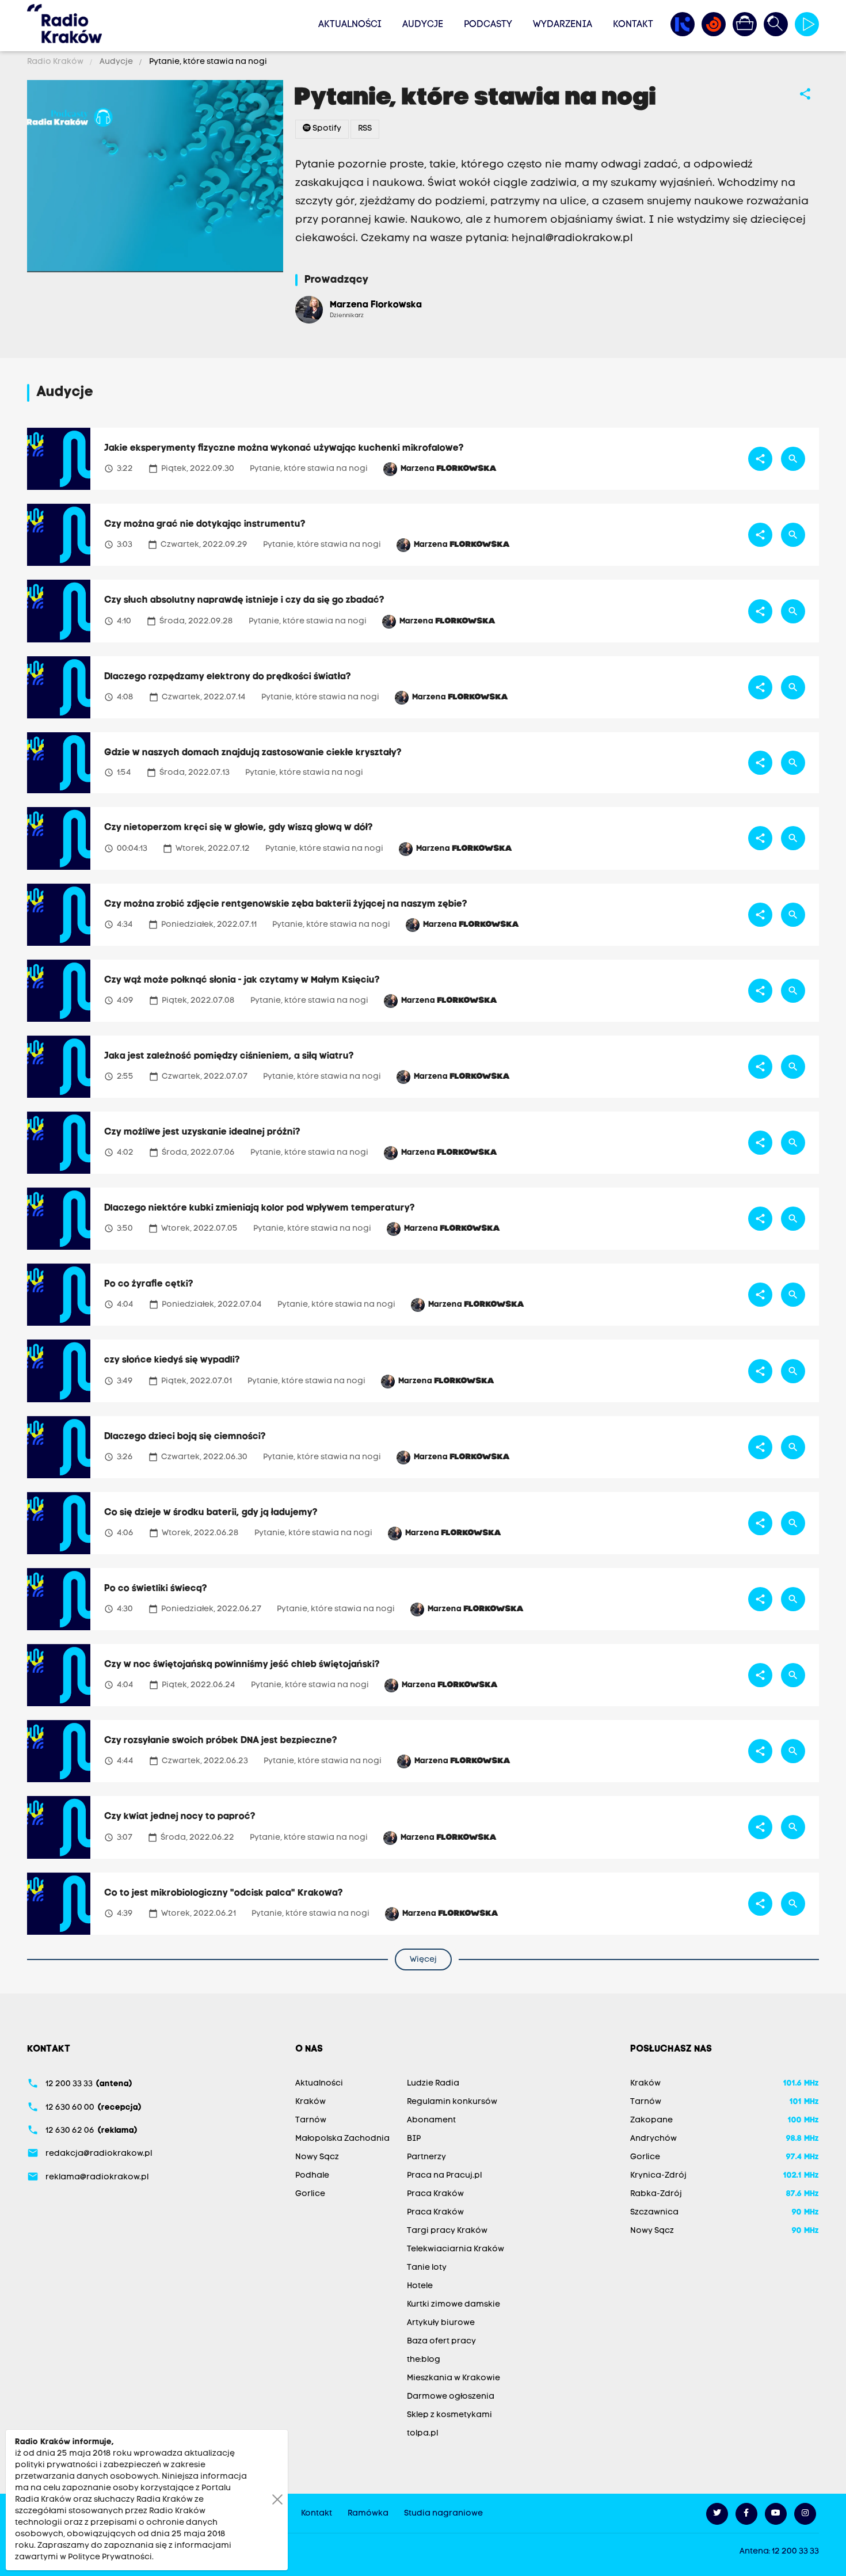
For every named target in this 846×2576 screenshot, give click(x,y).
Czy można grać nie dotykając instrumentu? (205, 524)
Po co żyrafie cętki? (149, 1284)
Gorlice (310, 2194)
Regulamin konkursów (452, 2102)
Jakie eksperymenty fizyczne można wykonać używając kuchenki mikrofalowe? (284, 448)
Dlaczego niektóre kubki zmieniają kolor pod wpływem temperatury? (260, 1208)
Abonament (431, 2120)
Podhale (312, 2176)
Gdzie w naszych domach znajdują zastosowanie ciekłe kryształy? (253, 753)
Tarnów (311, 2120)
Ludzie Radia (433, 2084)
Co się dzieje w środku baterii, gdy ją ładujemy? (211, 1513)
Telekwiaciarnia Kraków (456, 2249)
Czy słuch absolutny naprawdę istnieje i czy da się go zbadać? (244, 600)
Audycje (423, 25)
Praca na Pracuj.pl (444, 2176)
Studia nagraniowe (443, 2514)
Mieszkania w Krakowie (454, 2378)
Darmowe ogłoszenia (451, 2397)
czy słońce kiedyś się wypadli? (172, 1360)
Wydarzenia (563, 25)
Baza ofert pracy (441, 2341)
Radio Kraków (56, 62)
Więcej (423, 1960)
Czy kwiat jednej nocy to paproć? (180, 1817)
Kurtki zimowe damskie (454, 2305)
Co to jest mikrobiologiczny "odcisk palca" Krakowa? (224, 1893)
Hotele (420, 2286)
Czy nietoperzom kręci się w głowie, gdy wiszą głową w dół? (239, 828)
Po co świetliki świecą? (156, 1589)
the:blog (424, 2360)
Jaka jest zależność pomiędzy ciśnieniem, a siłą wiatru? (229, 1056)
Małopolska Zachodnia (342, 2139)
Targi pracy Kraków (447, 2231)
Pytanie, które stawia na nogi (207, 62)
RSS (365, 129)
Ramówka (368, 2514)
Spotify (326, 129)
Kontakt (633, 25)
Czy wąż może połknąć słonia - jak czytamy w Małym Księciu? (242, 980)
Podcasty (488, 25)
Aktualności (350, 25)
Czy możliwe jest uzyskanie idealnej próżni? (202, 1132)
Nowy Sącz (317, 2157)
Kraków (310, 2102)
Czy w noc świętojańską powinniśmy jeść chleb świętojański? (242, 1665)
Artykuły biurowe (441, 2323)
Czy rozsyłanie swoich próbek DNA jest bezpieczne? (221, 1741)
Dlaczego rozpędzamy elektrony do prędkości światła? (228, 677)
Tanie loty (427, 2268)
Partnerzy (426, 2157)
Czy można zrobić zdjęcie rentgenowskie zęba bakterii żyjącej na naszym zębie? (286, 904)
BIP (414, 2139)
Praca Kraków (435, 2194)
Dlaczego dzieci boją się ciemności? (185, 1437)
